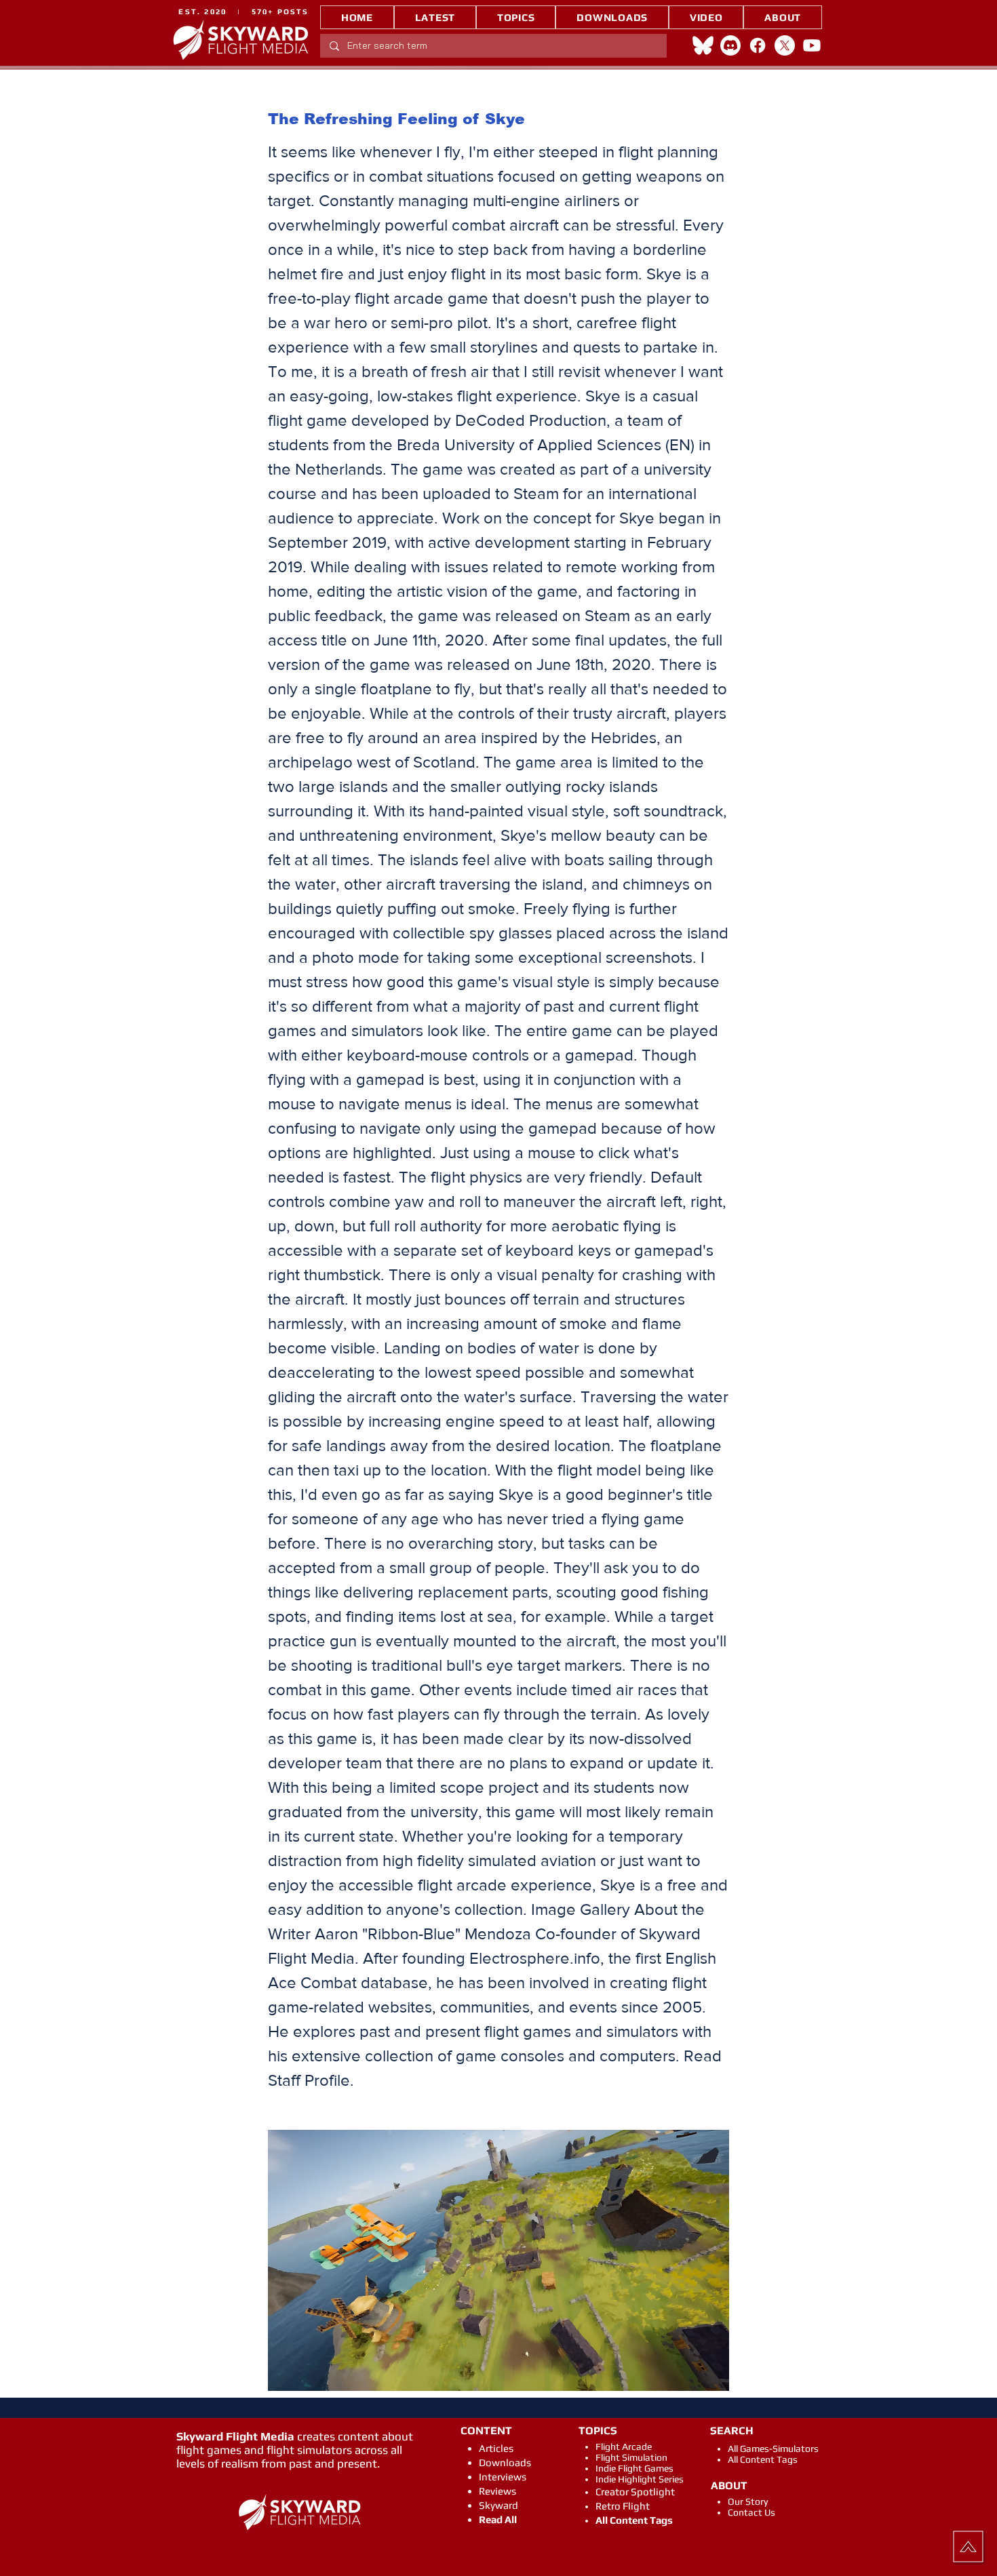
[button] (516, 17)
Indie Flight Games (634, 2468)
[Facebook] (758, 45)
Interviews (503, 2477)
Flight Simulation (631, 2457)
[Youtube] (812, 45)
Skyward (498, 2505)
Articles (496, 2448)
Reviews (497, 2491)
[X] (785, 45)
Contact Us (751, 2512)
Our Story (748, 2501)
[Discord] (730, 45)
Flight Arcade (624, 2446)
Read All (498, 2519)
